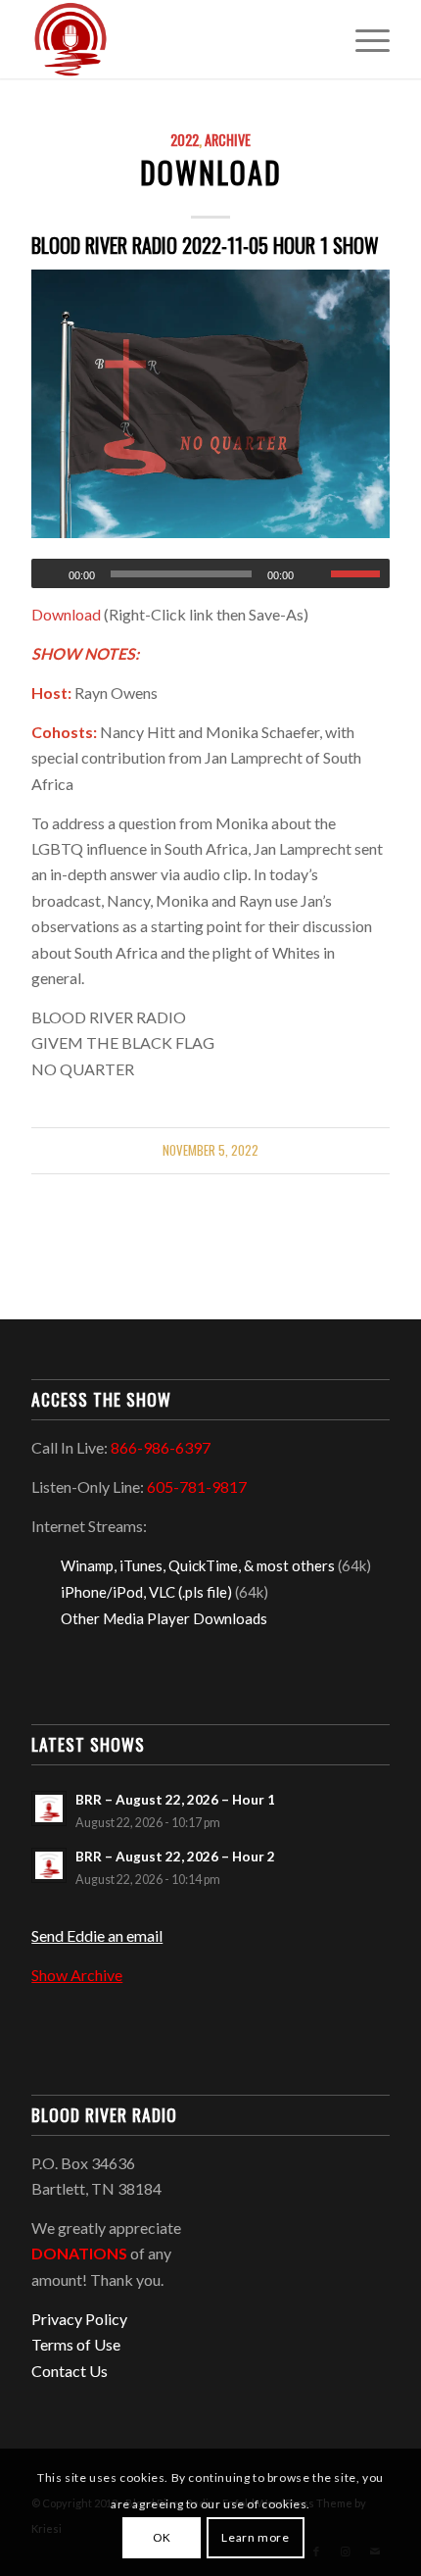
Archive (228, 140)
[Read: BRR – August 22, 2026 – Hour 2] (49, 1865)
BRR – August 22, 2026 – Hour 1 (175, 1800)
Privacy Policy (79, 2319)
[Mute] (315, 574)
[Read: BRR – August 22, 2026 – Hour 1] (49, 1808)
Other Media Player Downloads (164, 1618)
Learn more (255, 2537)
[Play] (47, 574)
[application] (210, 573)
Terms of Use (76, 2344)
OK (162, 2537)
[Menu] (363, 39)
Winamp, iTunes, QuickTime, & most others (198, 1565)
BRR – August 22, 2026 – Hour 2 (175, 1857)
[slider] (360, 573)
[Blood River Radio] (174, 39)
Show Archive (77, 1975)
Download (211, 172)
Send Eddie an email (97, 1935)
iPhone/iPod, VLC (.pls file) (146, 1592)
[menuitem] (363, 39)
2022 (185, 140)
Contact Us (70, 2371)
